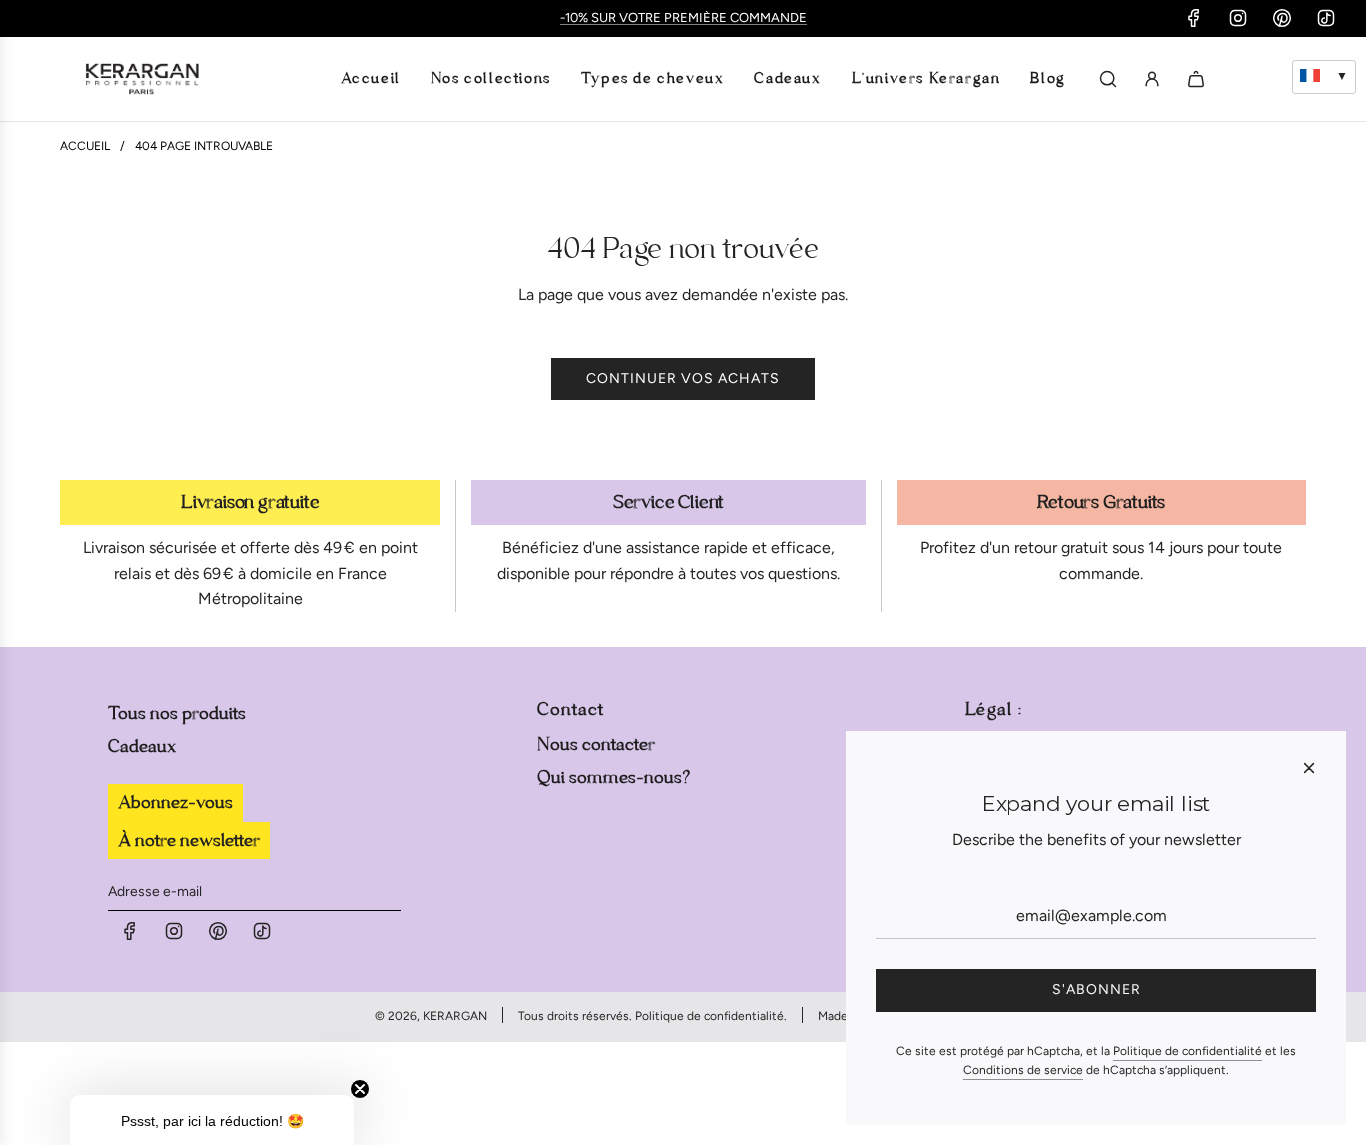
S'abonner (1096, 989)
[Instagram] (1238, 18)
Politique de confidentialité (1187, 1051)
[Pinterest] (1282, 18)
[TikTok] (1326, 18)
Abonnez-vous (175, 802)
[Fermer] (1309, 768)
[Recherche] (1108, 79)
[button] (212, 1120)
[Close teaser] (360, 1089)
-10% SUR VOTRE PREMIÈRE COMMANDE (683, 17)
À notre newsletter (189, 840)
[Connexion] (1152, 79)
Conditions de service (1023, 1070)
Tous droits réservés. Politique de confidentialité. (652, 1016)
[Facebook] (1194, 18)
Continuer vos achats (683, 378)
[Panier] (1196, 79)
